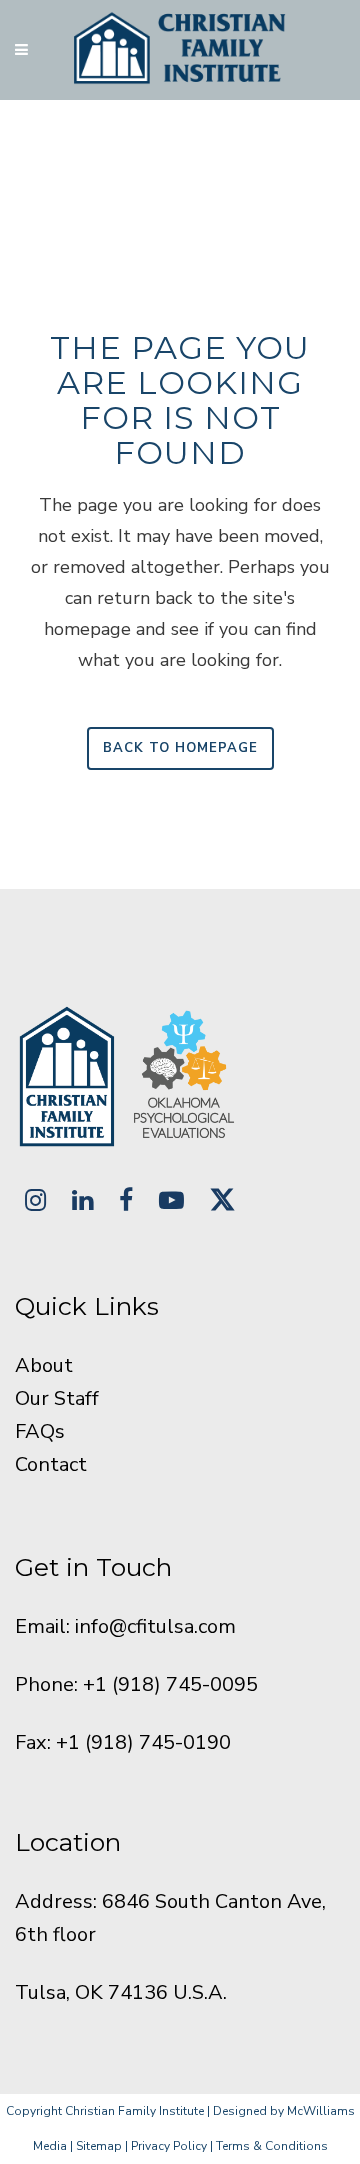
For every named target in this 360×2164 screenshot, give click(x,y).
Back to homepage (180, 748)
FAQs (40, 1431)
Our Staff (57, 1398)
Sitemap (99, 2146)
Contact (51, 1464)
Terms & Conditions (272, 2146)
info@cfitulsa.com (155, 1626)
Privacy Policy (169, 2146)
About (44, 1365)
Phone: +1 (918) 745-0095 (136, 1684)
